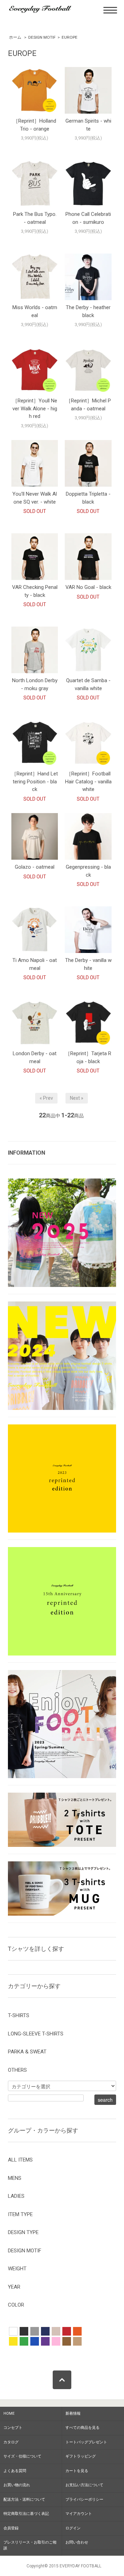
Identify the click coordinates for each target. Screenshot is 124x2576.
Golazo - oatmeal (35, 867)
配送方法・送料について (24, 2499)
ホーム (15, 37)
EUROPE (70, 37)
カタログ (11, 2442)
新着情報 (73, 2413)
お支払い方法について (84, 2485)
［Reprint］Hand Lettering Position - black (35, 781)
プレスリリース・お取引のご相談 (30, 2545)
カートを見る (77, 2471)
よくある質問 (15, 2471)
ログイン (73, 2528)
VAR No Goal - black (88, 587)
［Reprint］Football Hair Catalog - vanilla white (88, 781)
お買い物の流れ (17, 2485)
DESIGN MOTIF (42, 37)
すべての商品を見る (82, 2428)
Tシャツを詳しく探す (36, 1949)
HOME (9, 2413)
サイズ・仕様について (22, 2456)
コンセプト (13, 2428)
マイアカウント (79, 2514)
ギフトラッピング (81, 2456)
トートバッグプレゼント (86, 2442)
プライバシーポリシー (84, 2499)
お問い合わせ (77, 2542)
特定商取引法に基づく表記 (26, 2514)
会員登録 (11, 2528)
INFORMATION (27, 1153)
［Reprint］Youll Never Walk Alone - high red (35, 408)
